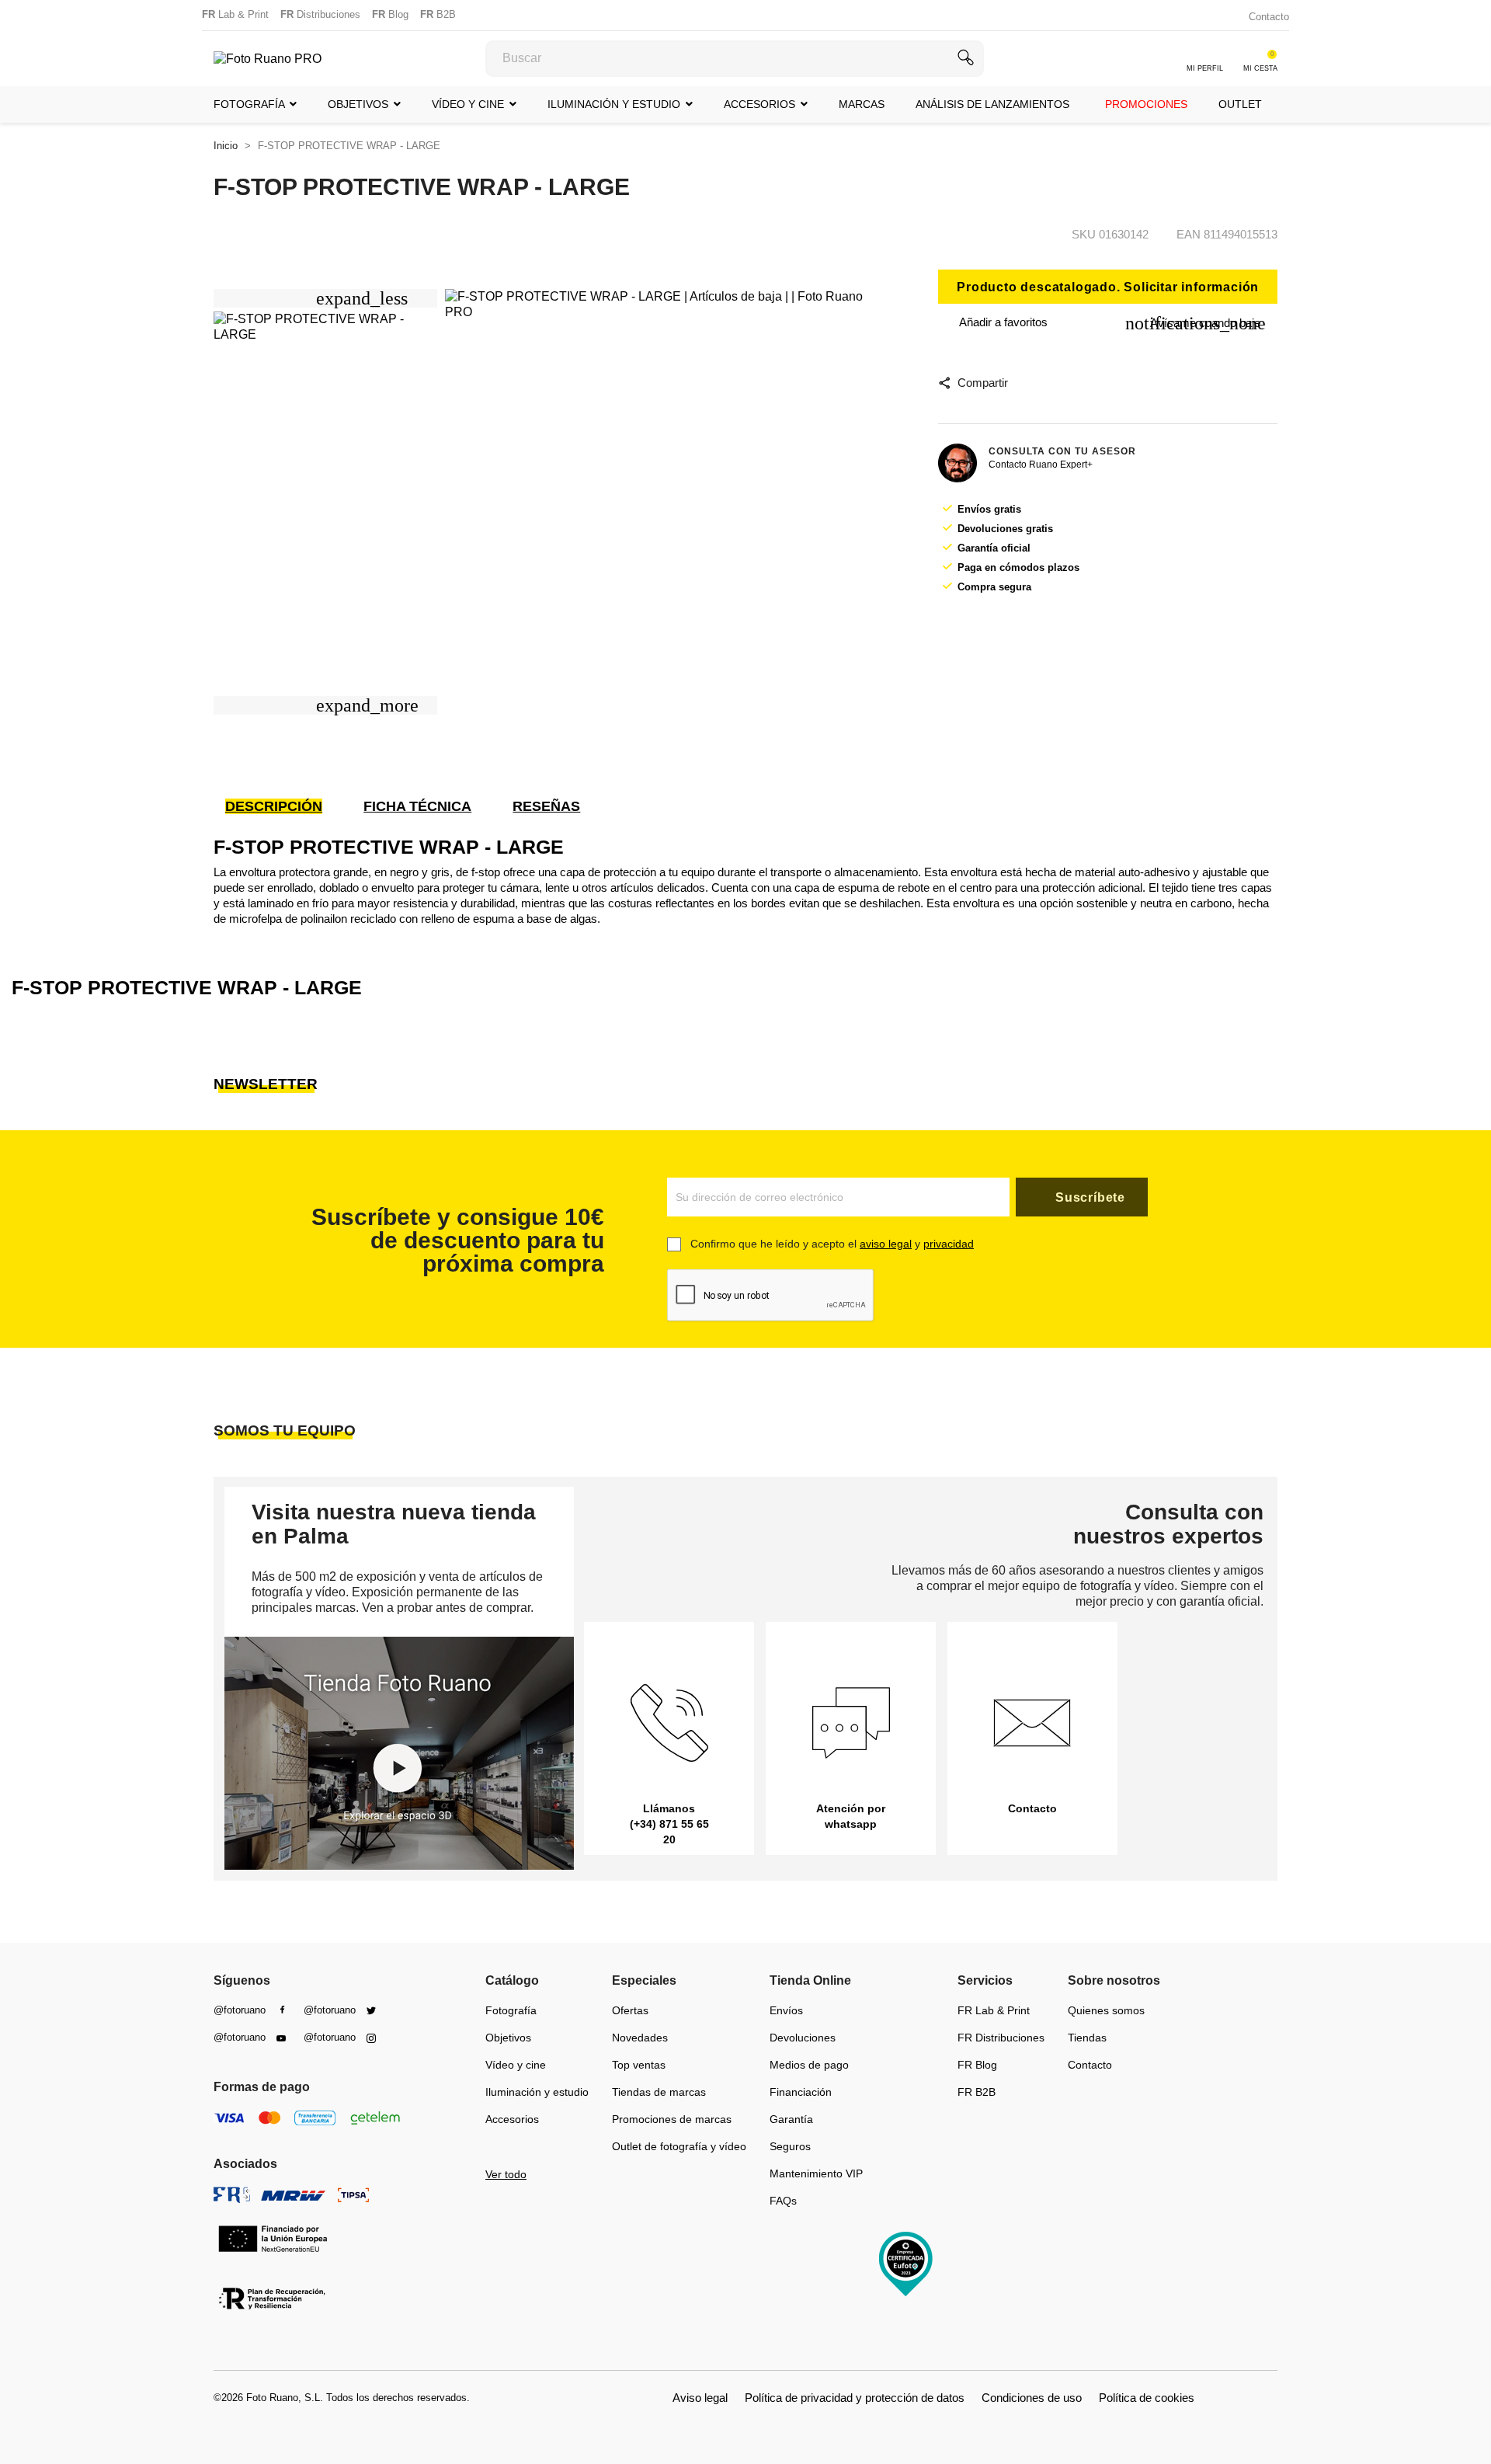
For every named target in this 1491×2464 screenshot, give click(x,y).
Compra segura (994, 587)
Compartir (982, 383)
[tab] (293, 806)
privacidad (949, 1244)
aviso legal (886, 1244)
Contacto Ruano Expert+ (1041, 465)
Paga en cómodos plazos (1018, 567)
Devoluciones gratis (1005, 529)
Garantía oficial (994, 548)
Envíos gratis (989, 509)
